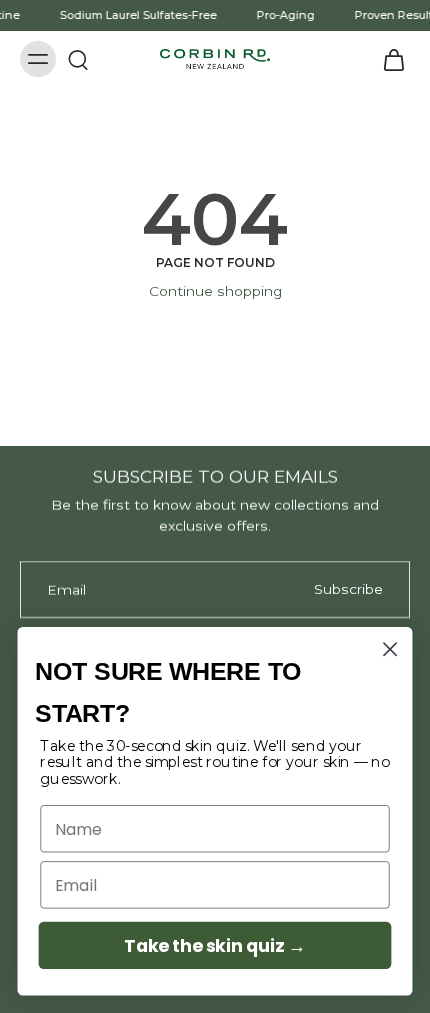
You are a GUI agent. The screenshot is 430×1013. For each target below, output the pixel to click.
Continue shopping (215, 291)
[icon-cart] (388, 59)
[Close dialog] (390, 649)
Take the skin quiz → (215, 945)
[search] (78, 59)
